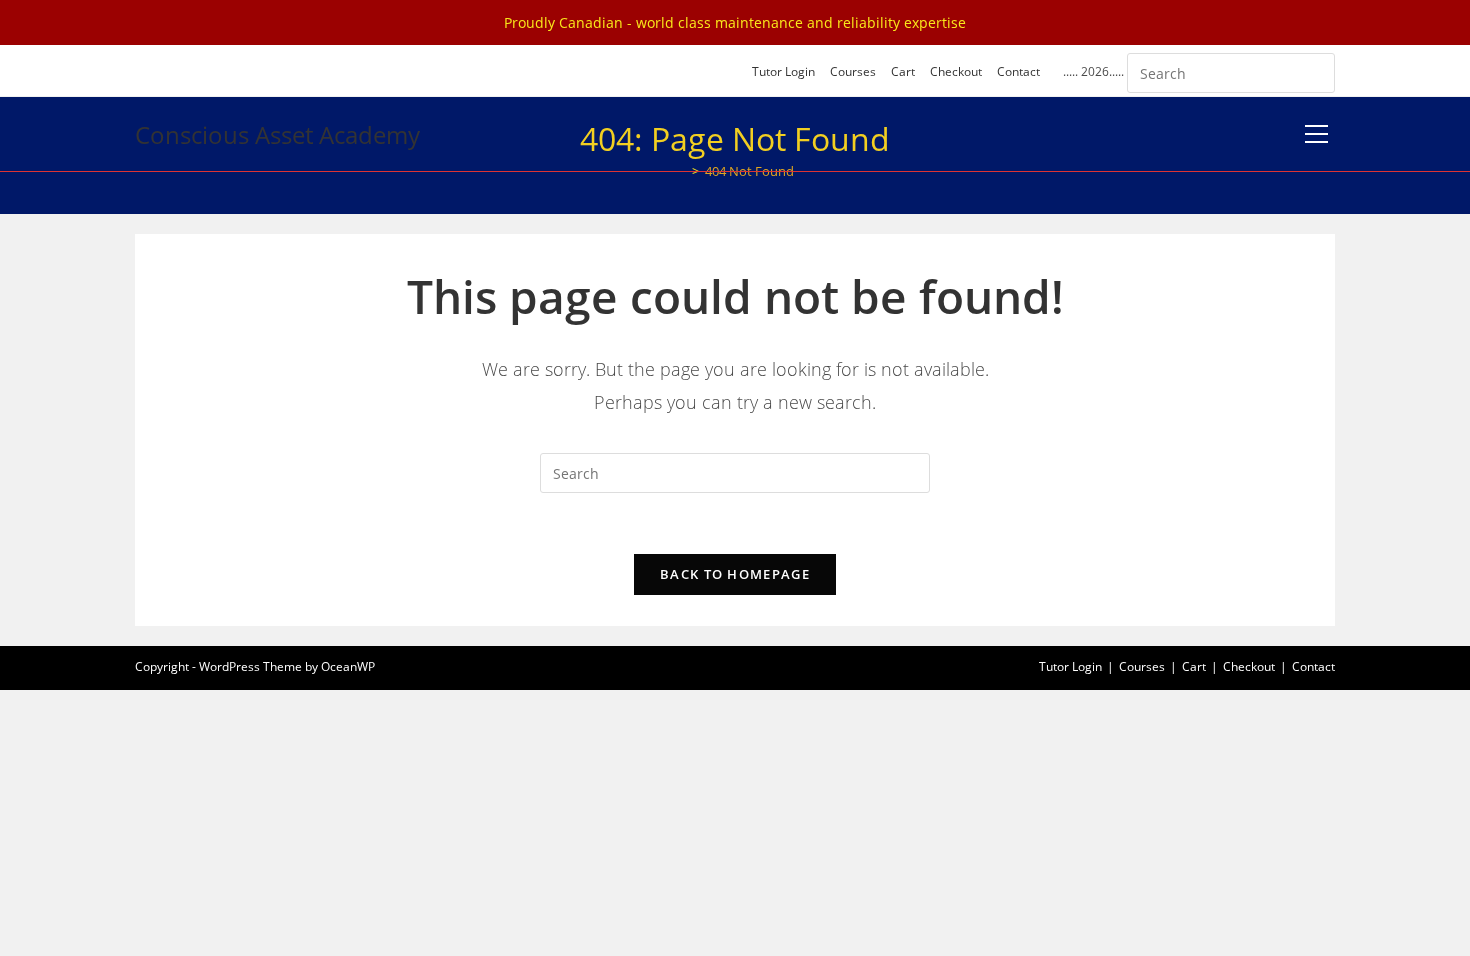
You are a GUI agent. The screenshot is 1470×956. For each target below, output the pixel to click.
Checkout (956, 71)
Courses (853, 71)
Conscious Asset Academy (277, 134)
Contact (1018, 71)
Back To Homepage (735, 574)
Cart (903, 71)
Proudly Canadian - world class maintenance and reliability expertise (735, 22)
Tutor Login (783, 71)
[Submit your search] (1315, 70)
